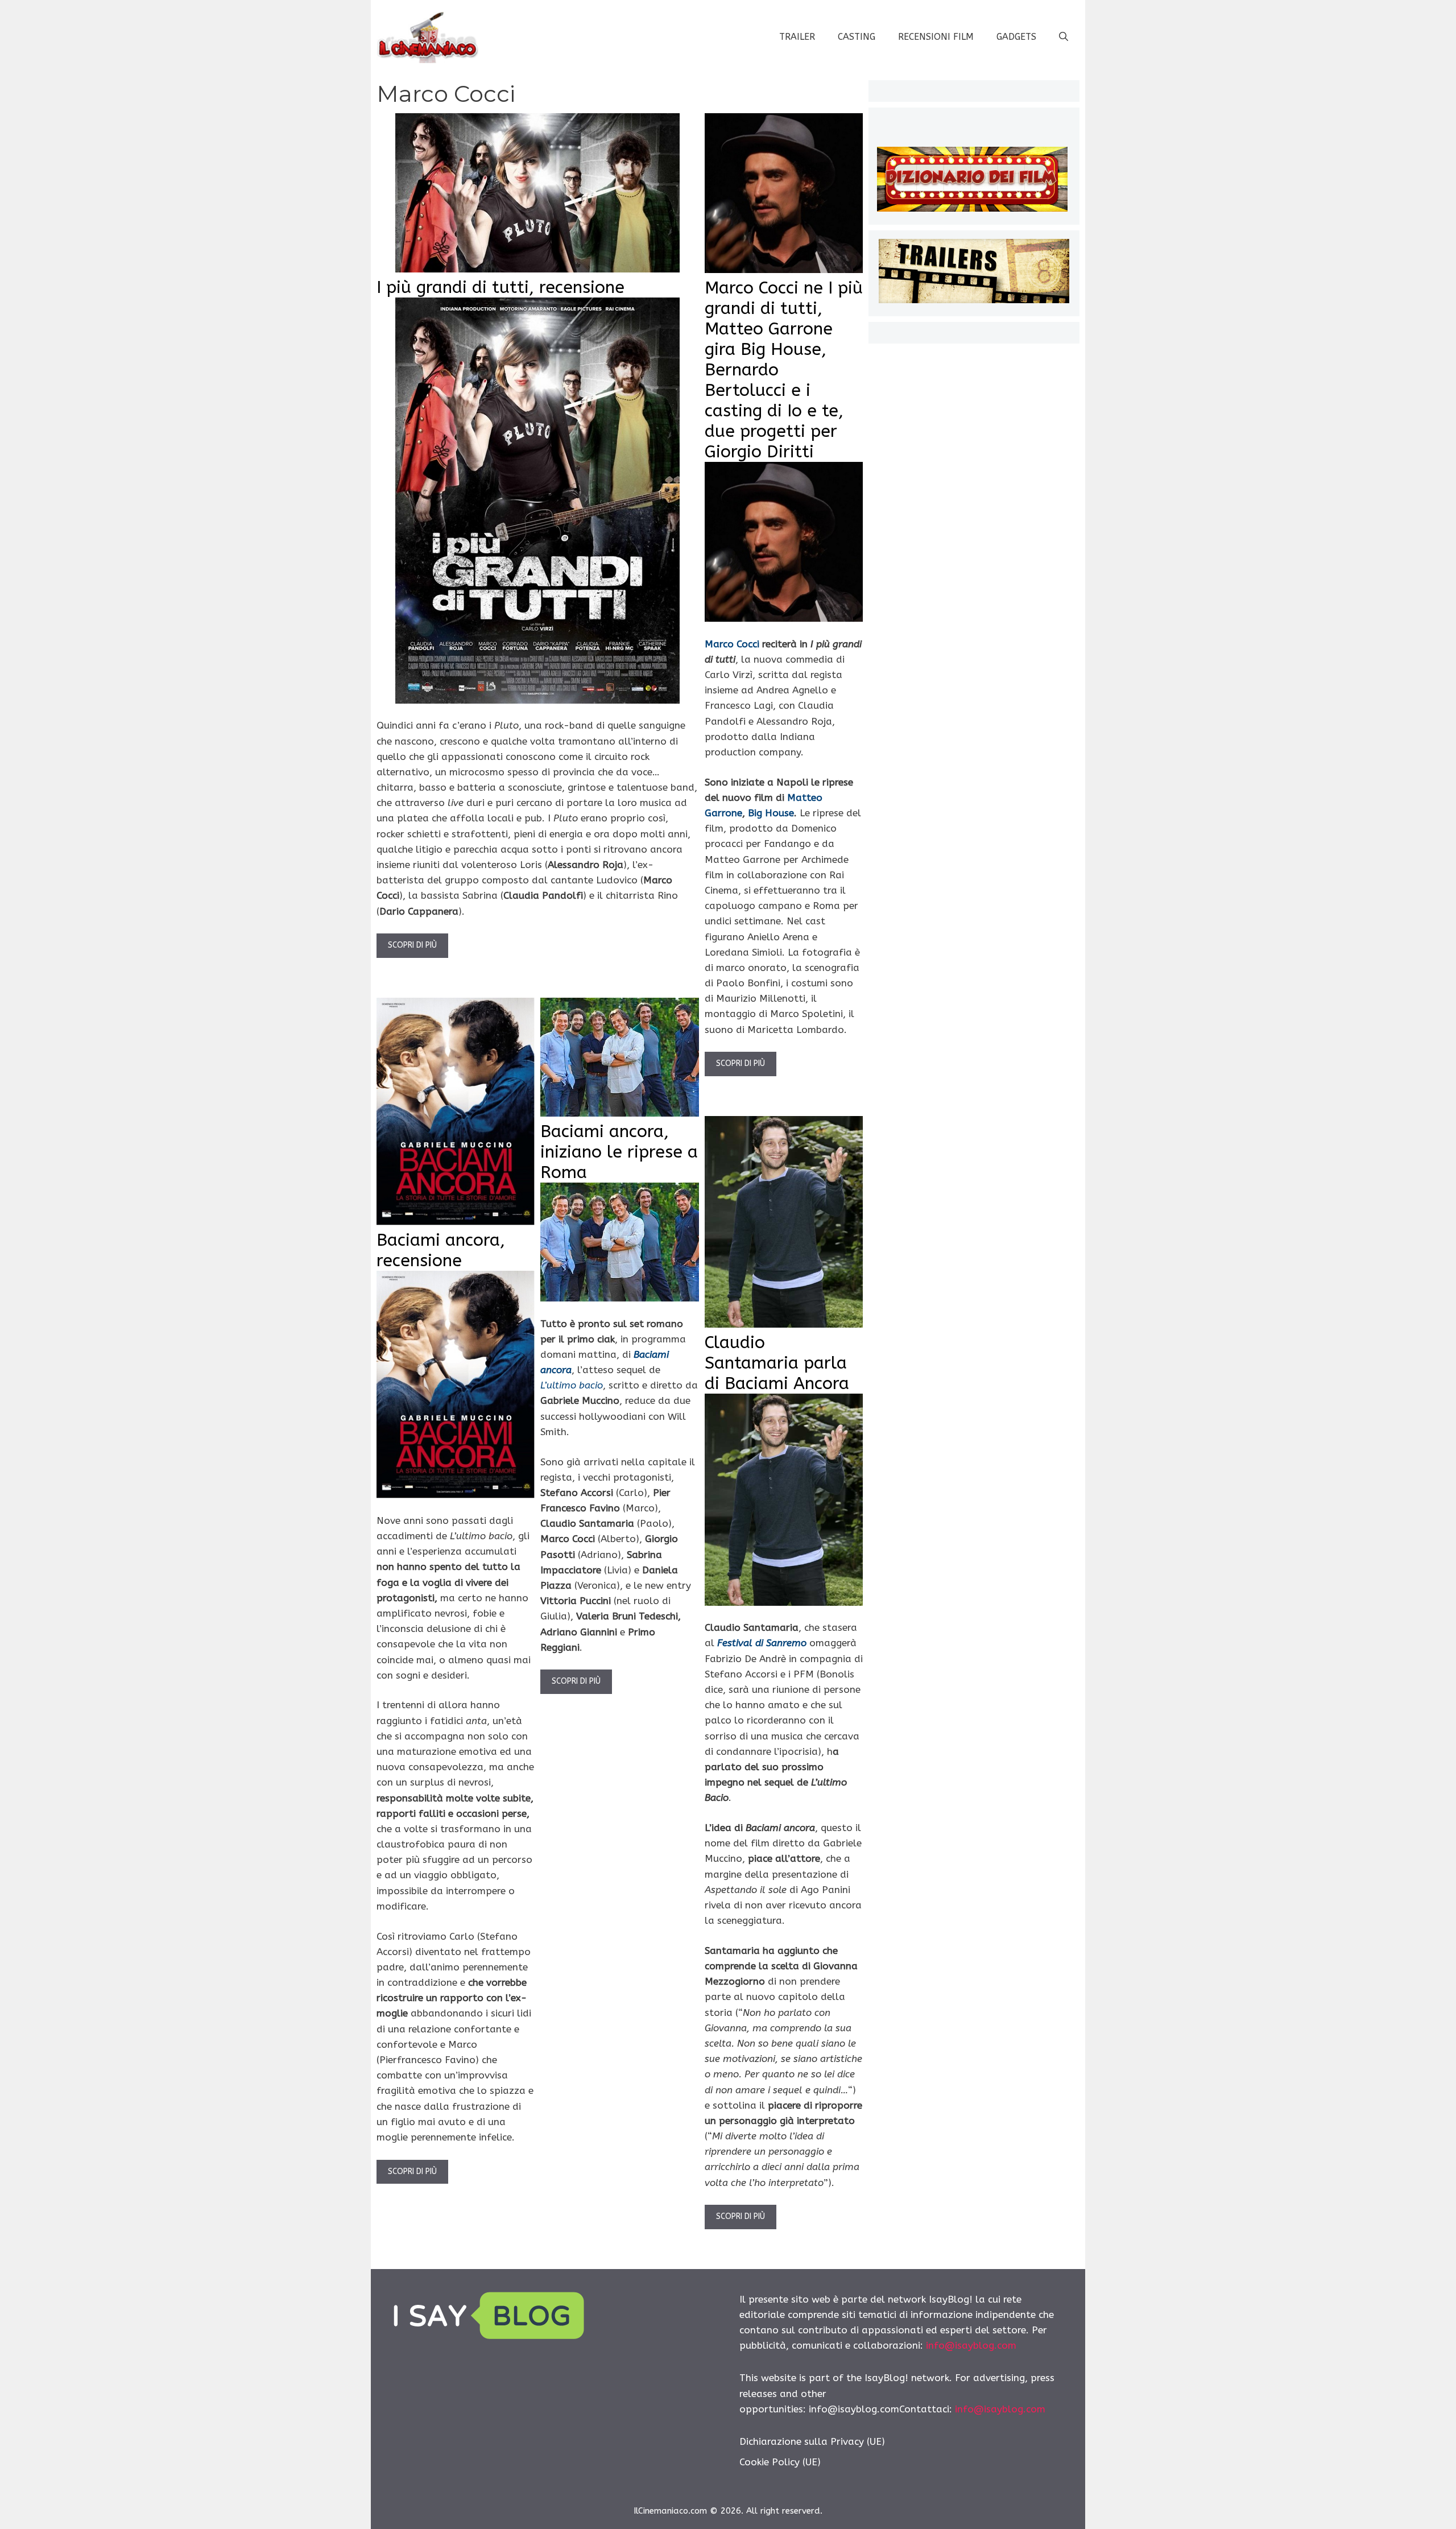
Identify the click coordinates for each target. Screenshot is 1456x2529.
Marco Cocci (732, 644)
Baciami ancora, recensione (441, 1250)
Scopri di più (412, 945)
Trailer (797, 37)
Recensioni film (936, 37)
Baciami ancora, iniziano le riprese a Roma (619, 1152)
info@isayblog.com (971, 2345)
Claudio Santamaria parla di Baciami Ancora (777, 1363)
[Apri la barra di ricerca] (1064, 37)
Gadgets (1016, 37)
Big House (771, 813)
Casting (857, 37)
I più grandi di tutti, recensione (500, 287)
